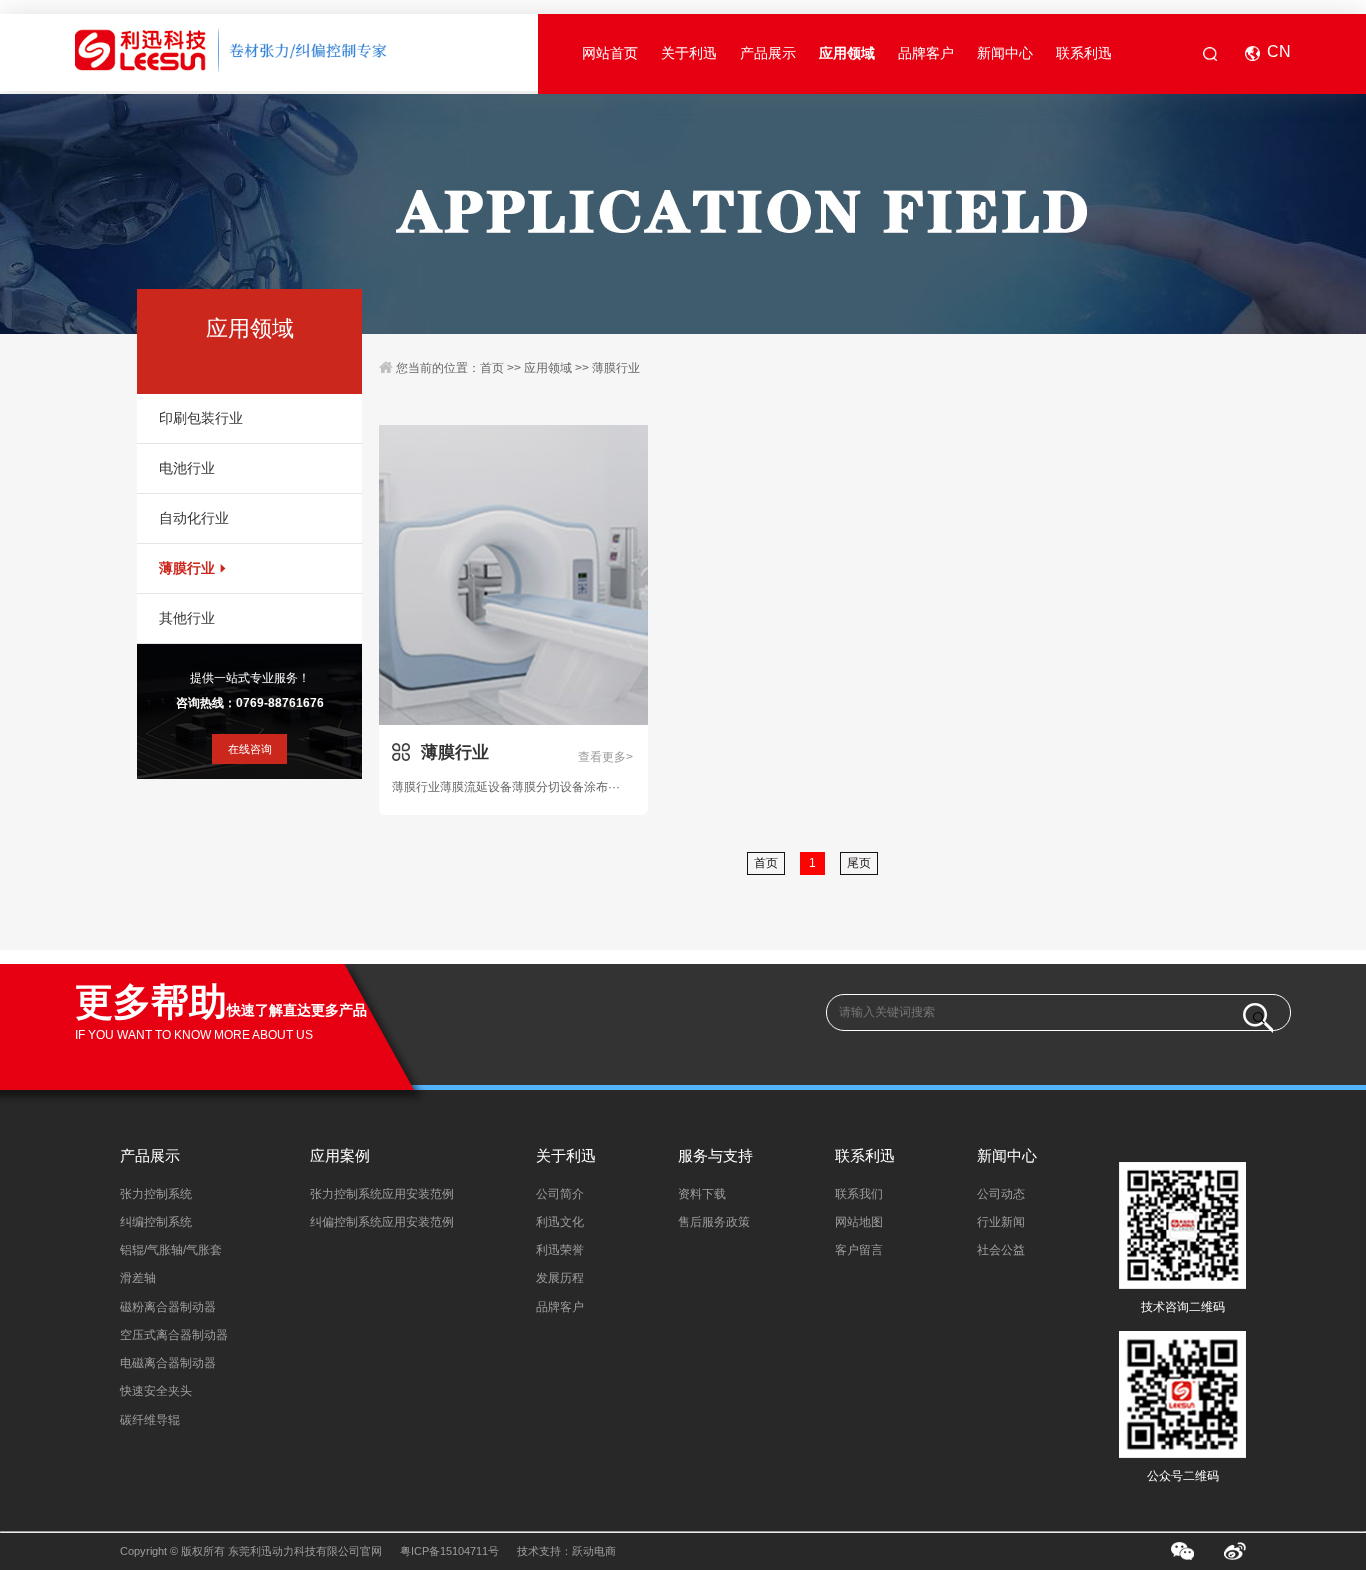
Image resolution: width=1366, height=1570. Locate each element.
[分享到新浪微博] (1235, 1551)
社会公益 (1001, 1250)
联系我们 (859, 1194)
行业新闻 (1001, 1222)
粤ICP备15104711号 (449, 1551)
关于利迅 (689, 53)
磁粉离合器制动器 (168, 1307)
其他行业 (187, 618)
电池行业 (187, 468)
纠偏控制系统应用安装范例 (382, 1222)
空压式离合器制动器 (174, 1335)
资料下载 (702, 1194)
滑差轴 (138, 1278)
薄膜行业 (187, 568)
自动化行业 (194, 518)
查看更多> (605, 757)
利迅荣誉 (560, 1250)
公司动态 (1001, 1194)
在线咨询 (250, 749)
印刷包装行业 (201, 418)
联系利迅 (1084, 53)
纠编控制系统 (156, 1222)
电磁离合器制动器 (168, 1363)
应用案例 (340, 1155)
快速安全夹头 (156, 1391)
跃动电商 (594, 1551)
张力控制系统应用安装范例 (382, 1194)
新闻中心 (1005, 53)
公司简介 (560, 1194)
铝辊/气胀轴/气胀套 (171, 1250)
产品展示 (768, 53)
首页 (492, 368)
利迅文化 (560, 1222)
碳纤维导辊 (150, 1420)
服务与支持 (715, 1155)
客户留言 (859, 1250)
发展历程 (560, 1278)
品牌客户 (926, 53)
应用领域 (847, 53)
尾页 (859, 863)
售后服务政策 (714, 1222)
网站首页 (610, 53)
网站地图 (859, 1222)
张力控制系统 (156, 1194)
